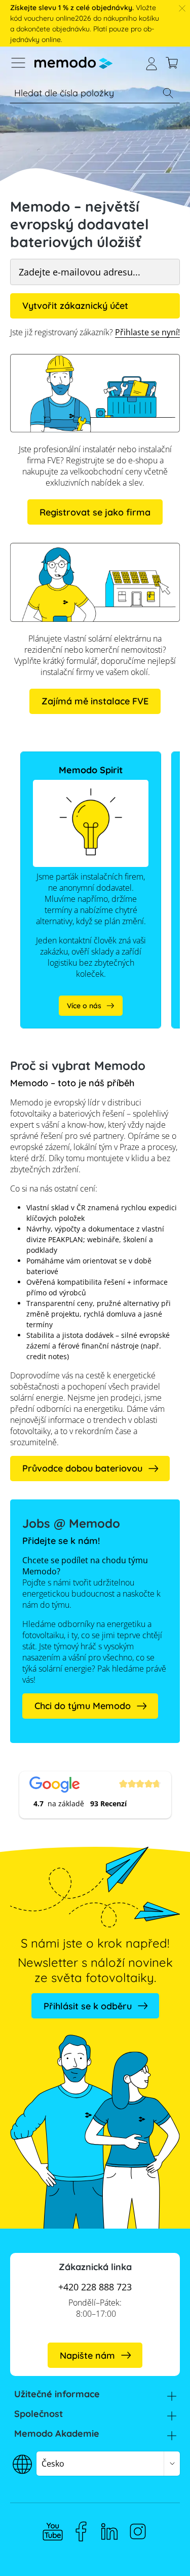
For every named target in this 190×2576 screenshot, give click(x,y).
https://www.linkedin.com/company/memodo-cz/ (109, 2531)
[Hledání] (168, 93)
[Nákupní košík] (172, 63)
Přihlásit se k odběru (88, 2006)
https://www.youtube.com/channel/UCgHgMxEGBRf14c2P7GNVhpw (53, 2531)
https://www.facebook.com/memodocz (81, 2531)
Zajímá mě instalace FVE (95, 701)
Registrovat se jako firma (95, 512)
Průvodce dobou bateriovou (82, 1468)
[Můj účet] (151, 63)
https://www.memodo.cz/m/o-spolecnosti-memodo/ (71, 762)
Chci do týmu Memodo (83, 1706)
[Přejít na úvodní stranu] (73, 63)
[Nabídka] (18, 63)
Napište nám (87, 2355)
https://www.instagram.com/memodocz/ (138, 2531)
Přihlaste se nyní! (147, 332)
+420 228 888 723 (95, 2287)
